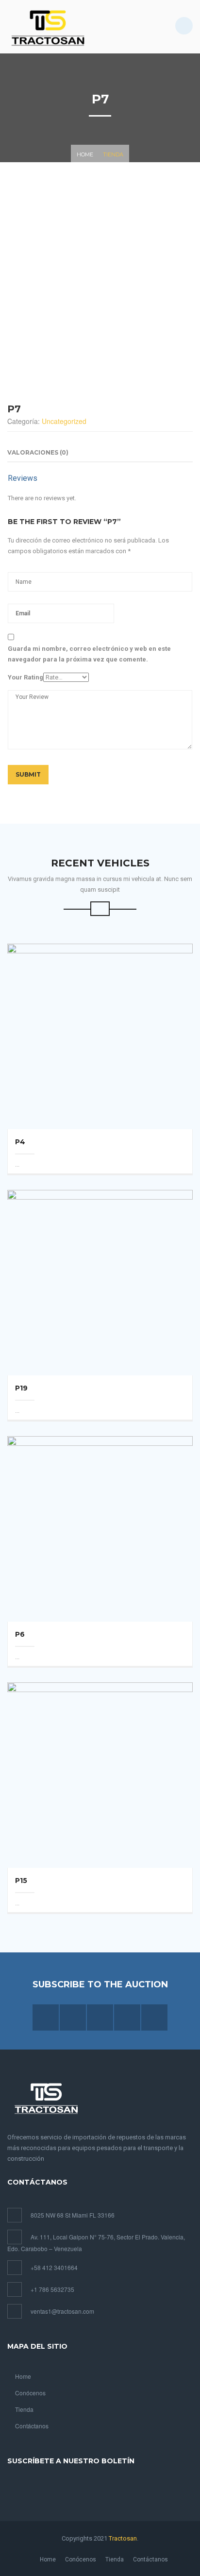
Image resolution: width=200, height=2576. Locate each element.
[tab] (38, 453)
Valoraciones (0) (38, 452)
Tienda (113, 154)
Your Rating (25, 677)
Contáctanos (32, 2426)
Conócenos (30, 2393)
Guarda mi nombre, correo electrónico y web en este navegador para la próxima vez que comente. (89, 654)
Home (85, 154)
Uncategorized (64, 421)
